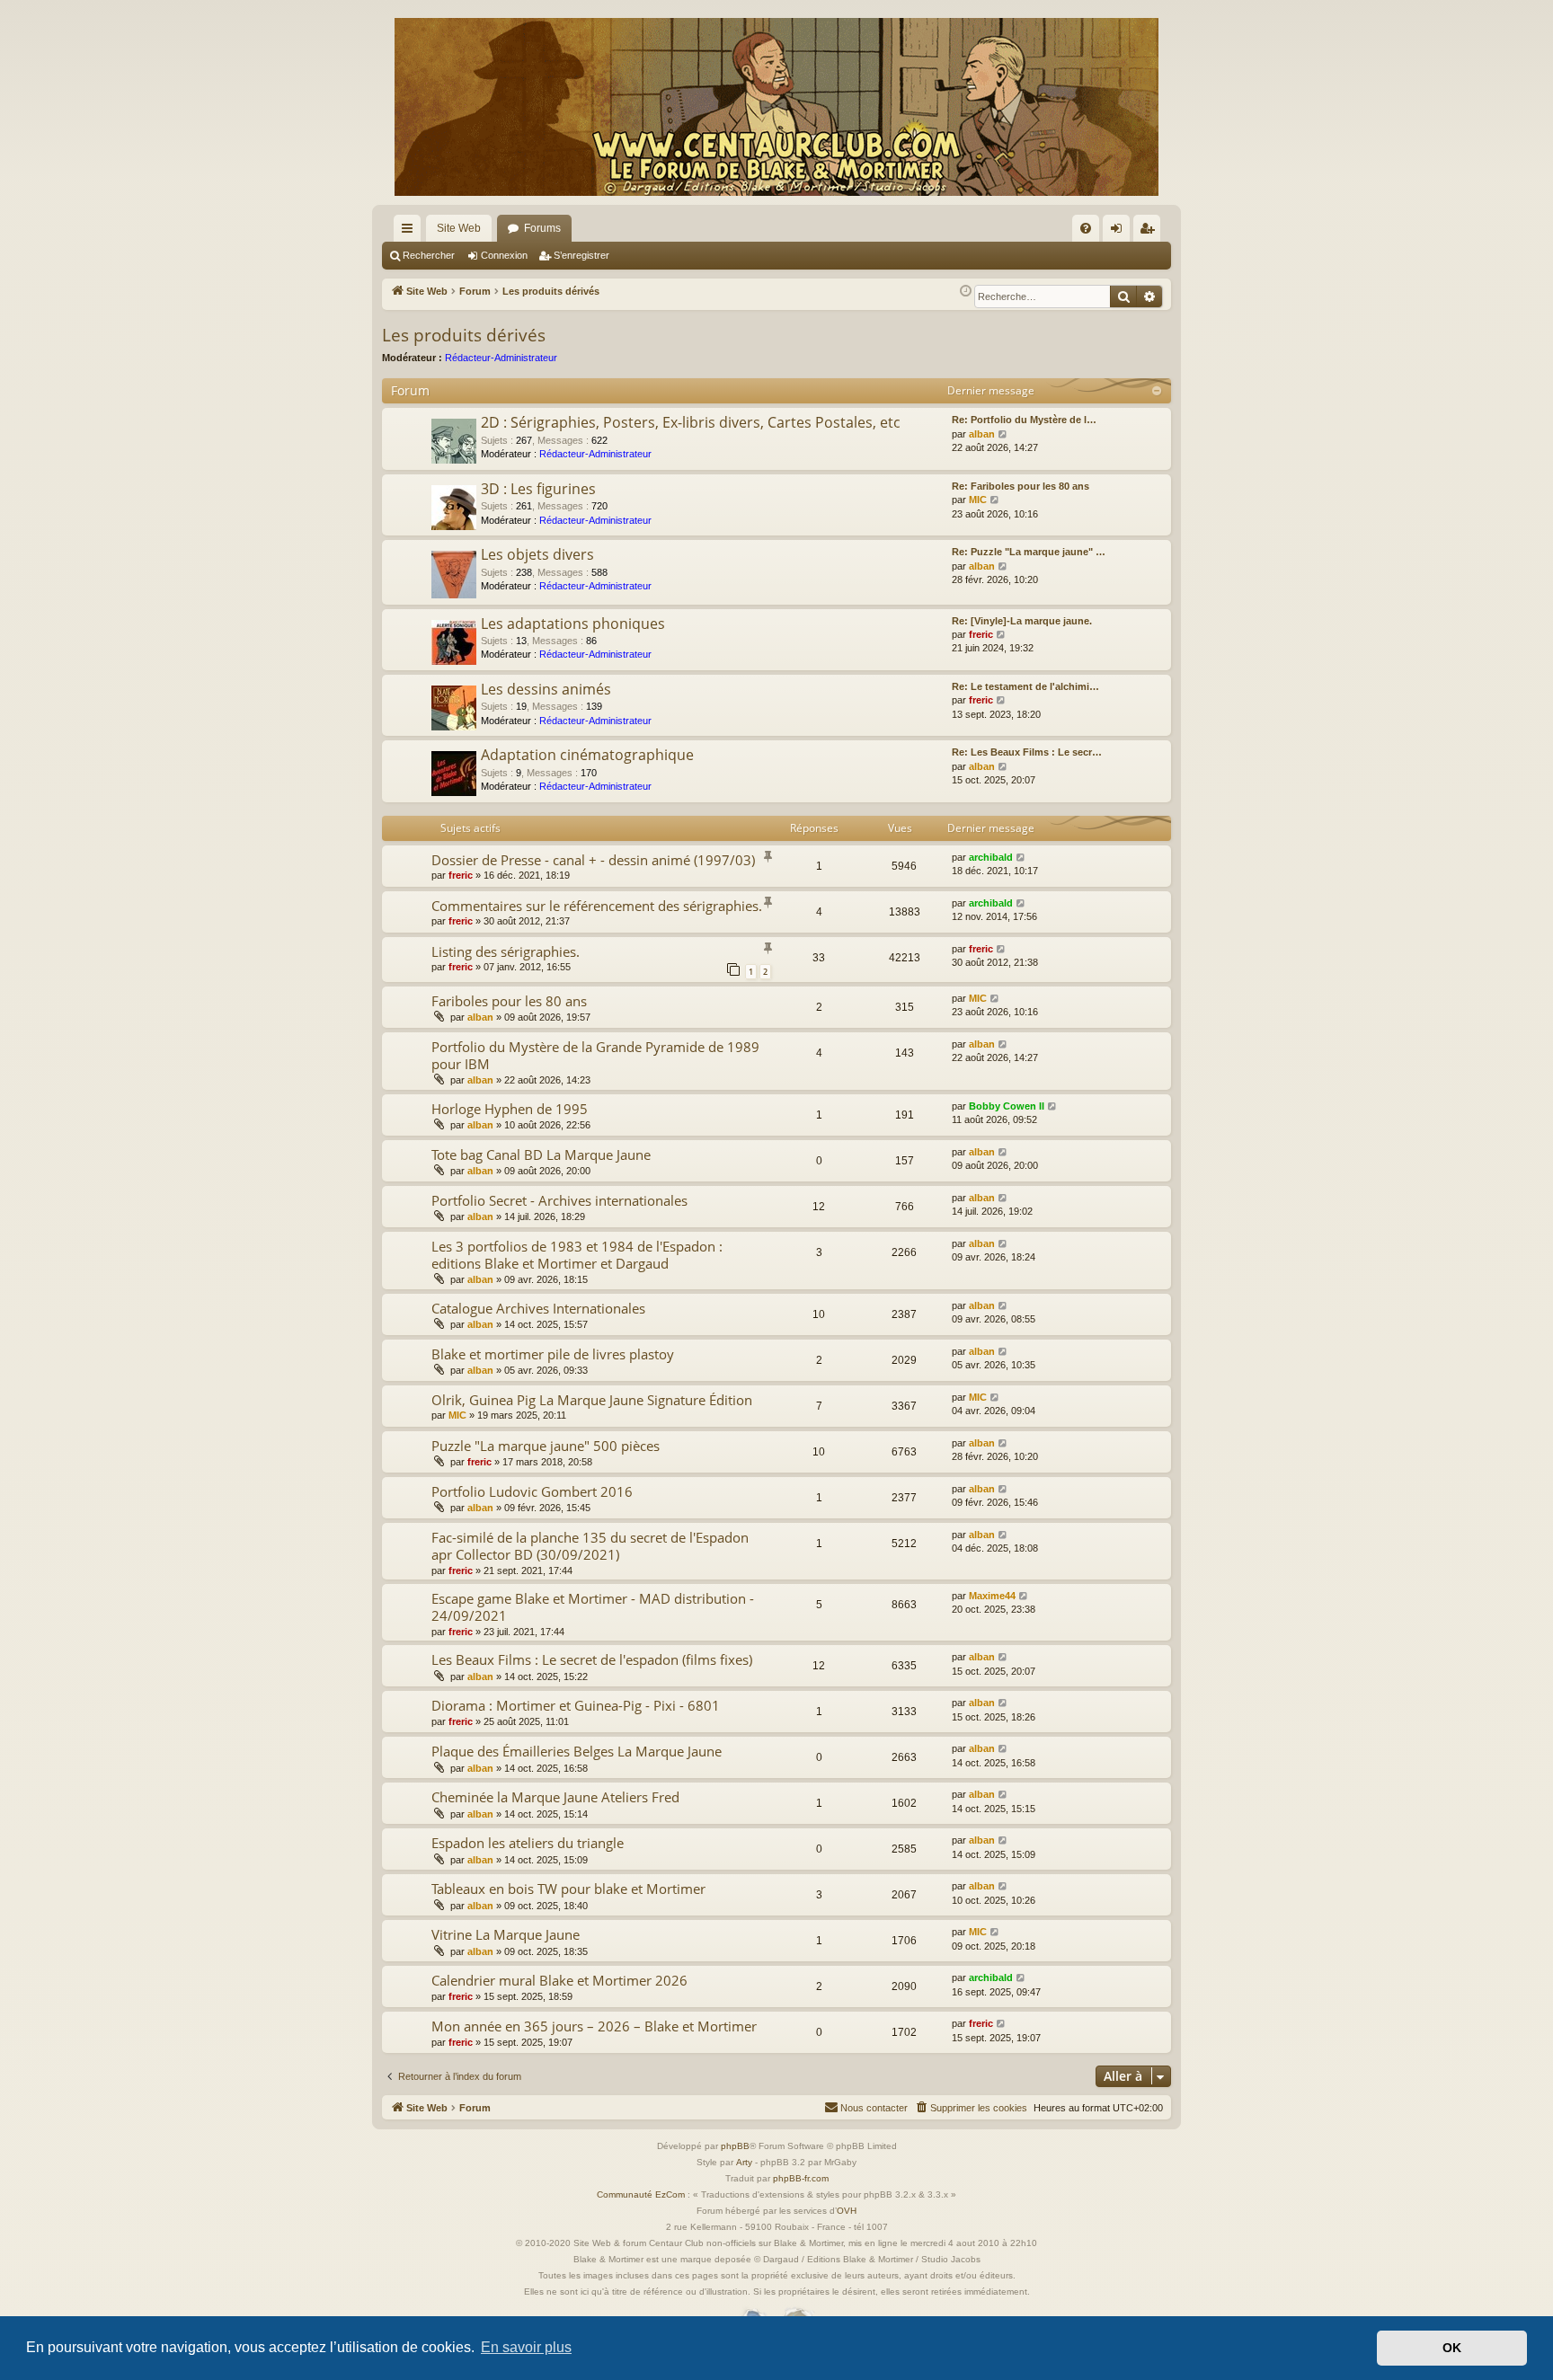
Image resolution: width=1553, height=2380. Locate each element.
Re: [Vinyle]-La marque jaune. (1022, 621)
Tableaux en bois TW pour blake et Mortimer (568, 1889)
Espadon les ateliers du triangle (528, 1843)
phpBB (735, 2146)
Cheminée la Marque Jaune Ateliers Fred (555, 1797)
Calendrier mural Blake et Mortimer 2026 (559, 1980)
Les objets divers (537, 554)
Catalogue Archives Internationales (538, 1308)
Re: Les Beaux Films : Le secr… (1027, 752)
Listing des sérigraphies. (506, 951)
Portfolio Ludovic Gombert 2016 (532, 1491)
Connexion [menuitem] (1120, 232)
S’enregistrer (581, 255)
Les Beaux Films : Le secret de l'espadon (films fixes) (592, 1659)
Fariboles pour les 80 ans (509, 1001)
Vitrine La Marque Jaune (506, 1934)
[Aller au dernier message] (1021, 858)
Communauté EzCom (641, 2194)
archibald (991, 857)
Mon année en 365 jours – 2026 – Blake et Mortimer (594, 2026)
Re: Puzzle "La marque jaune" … (1029, 552)
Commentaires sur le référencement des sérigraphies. (597, 906)
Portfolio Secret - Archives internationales (559, 1200)
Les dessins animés (546, 689)
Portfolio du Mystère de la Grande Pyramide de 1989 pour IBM (595, 1055)
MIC (978, 500)
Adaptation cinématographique (587, 755)
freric (981, 634)
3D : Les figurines (538, 489)
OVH (847, 2211)
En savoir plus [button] (526, 2347)
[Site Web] (776, 107)
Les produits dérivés (464, 335)
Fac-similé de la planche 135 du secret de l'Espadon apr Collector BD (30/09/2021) (590, 1546)
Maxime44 (992, 1596)
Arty (744, 2162)
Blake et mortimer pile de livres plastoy (553, 1354)
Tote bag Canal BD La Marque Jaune (541, 1155)
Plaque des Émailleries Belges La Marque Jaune (577, 1751)
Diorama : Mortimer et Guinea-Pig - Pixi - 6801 (576, 1705)
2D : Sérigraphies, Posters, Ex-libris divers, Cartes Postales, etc (691, 422)
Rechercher (429, 255)
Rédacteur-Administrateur (501, 358)
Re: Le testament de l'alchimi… (1025, 686)
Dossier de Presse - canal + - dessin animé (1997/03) (593, 860)
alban (982, 434)
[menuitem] (1086, 228)
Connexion (504, 255)
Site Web (459, 228)
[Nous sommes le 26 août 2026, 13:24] (966, 292)
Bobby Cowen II (1007, 1106)
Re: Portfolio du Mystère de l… (1024, 420)
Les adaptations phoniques (573, 624)
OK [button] (1452, 2348)
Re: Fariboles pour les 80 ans (1021, 486)
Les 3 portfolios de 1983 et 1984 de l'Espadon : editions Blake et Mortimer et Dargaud (577, 1255)
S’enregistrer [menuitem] (1150, 232)
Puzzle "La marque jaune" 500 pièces (546, 1446)
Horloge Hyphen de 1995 (510, 1109)
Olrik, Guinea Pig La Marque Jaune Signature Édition (592, 1400)
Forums (542, 228)
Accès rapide (411, 232)
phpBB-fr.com (801, 2178)
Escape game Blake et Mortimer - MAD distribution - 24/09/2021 (593, 1607)
